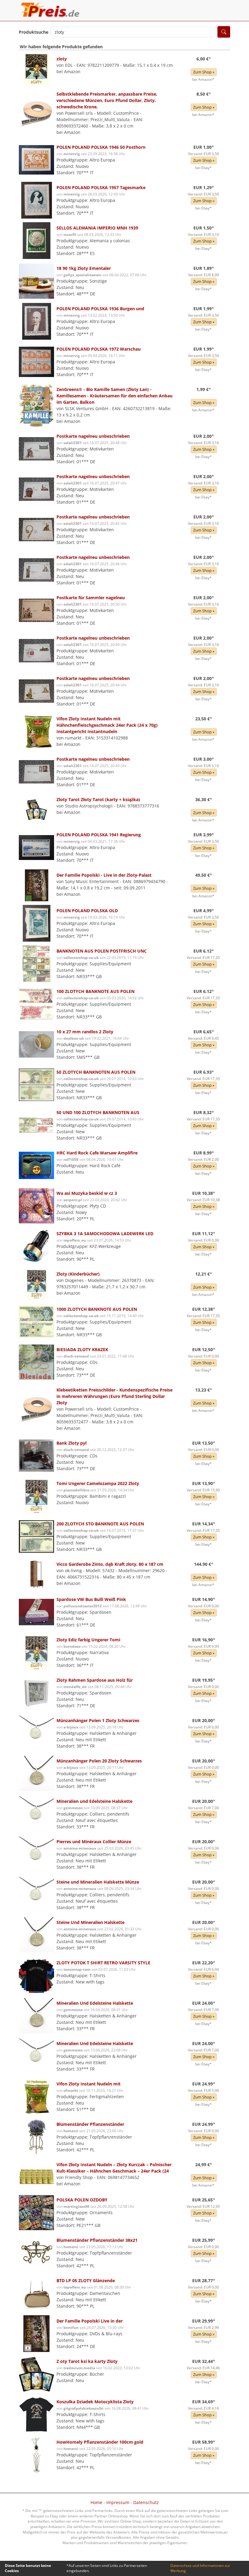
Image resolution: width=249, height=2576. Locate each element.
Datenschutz (146, 2502)
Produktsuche (34, 32)
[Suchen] (224, 32)
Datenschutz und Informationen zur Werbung (200, 2568)
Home (96, 2502)
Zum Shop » (204, 72)
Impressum (118, 2502)
